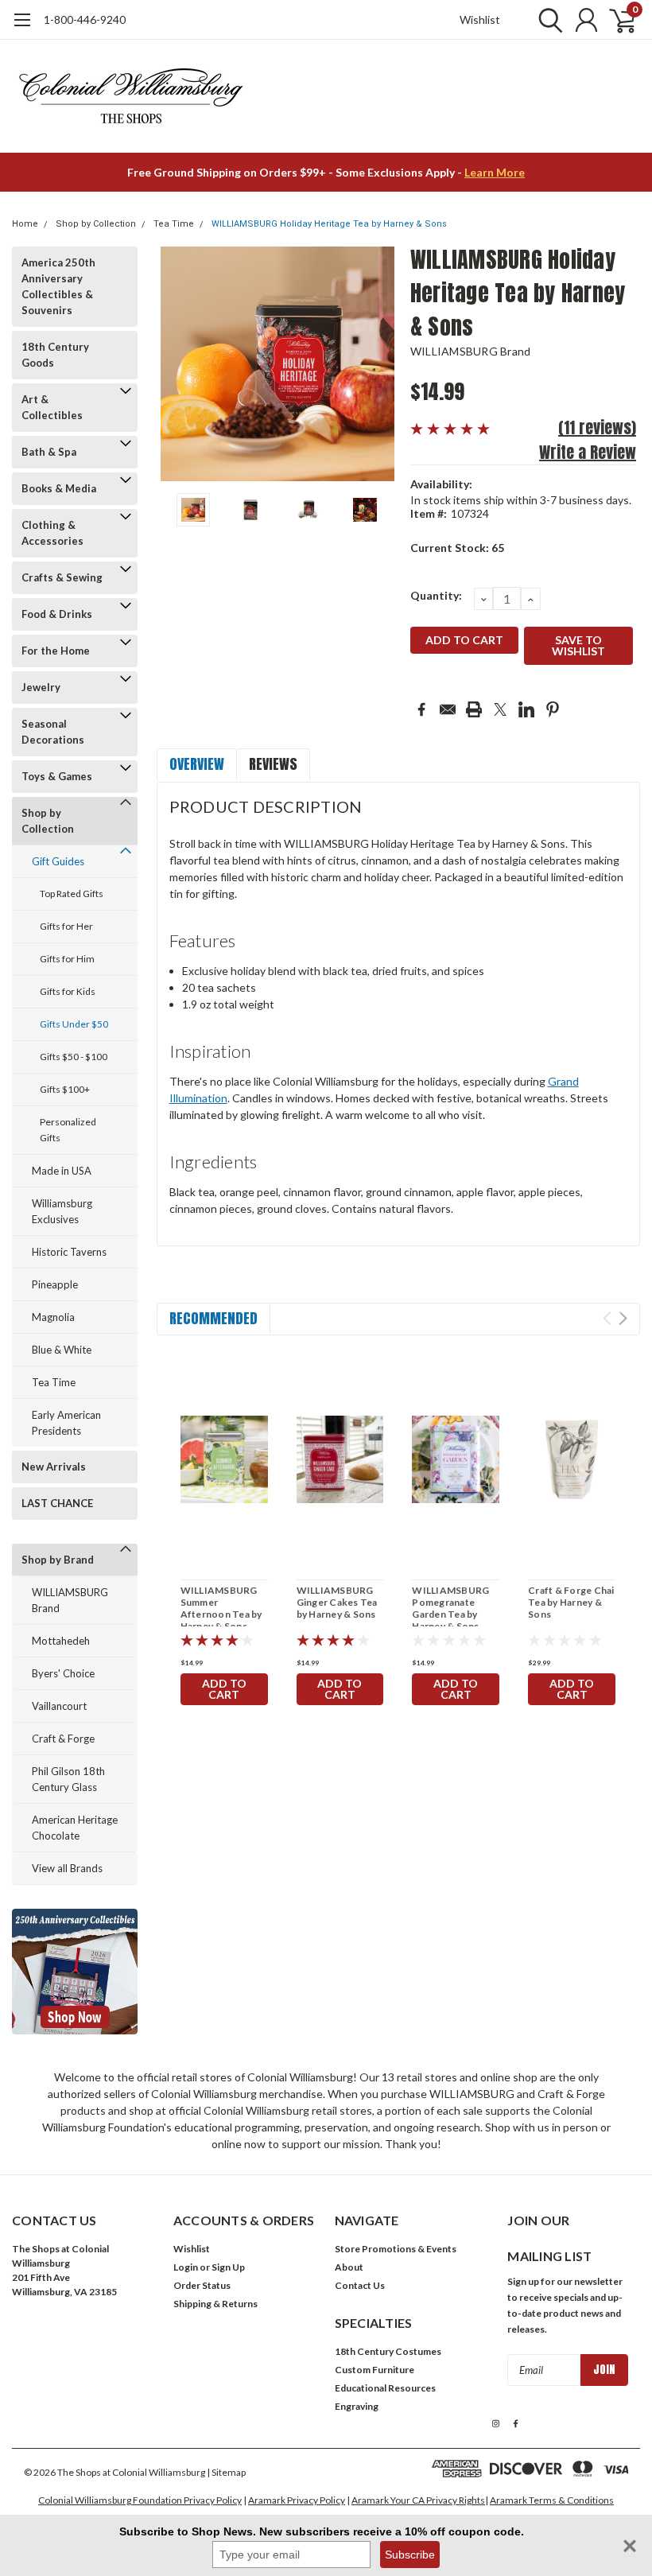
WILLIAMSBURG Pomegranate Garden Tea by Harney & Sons (450, 1608)
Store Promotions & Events (396, 2249)
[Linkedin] (526, 709)
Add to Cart (224, 1689)
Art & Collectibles (52, 407)
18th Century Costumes (388, 2351)
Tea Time (174, 224)
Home (25, 224)
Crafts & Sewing (62, 577)
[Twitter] (500, 709)
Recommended (213, 1318)
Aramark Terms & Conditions (552, 2500)
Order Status (202, 2285)
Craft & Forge (63, 1739)
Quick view (224, 1461)
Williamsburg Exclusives (62, 1211)
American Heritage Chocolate (75, 1828)
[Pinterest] (553, 709)
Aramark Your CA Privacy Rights (418, 2500)
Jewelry (41, 687)
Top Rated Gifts (72, 894)
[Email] (448, 709)
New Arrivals (54, 1467)
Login (186, 2267)
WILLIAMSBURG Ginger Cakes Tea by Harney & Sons (337, 1602)
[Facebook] (421, 709)
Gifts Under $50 (74, 1024)
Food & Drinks (57, 614)
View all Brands (67, 1868)
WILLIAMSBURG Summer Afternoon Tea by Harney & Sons (221, 1608)
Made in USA (62, 1171)
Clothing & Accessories (52, 533)
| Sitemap (226, 2472)
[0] (616, 20)
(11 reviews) (597, 427)
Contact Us (360, 2285)
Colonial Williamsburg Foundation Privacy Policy (140, 2500)
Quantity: (436, 595)
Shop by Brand (58, 1560)
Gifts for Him (67, 959)
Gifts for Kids (68, 991)
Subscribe (410, 2555)
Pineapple (55, 1284)
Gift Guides (58, 861)
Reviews (273, 764)
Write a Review (588, 452)
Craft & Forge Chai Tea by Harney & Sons (571, 1602)
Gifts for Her (66, 926)
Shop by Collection (96, 224)
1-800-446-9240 (85, 19)
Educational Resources (385, 2388)
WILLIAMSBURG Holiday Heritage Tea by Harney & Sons (329, 224)
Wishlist (480, 19)
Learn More (495, 172)
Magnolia (53, 1317)
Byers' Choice (63, 1673)
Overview (197, 764)
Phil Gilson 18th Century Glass (68, 1779)
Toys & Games (57, 776)
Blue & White (62, 1350)
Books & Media (59, 488)
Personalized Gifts (68, 1130)
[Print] (474, 709)
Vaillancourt (59, 1706)
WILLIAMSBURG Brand (70, 1600)
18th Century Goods (55, 355)
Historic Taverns (69, 1252)
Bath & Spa (49, 452)
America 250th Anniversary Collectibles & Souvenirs (58, 286)
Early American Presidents (66, 1423)
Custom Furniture (375, 2370)
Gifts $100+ (65, 1089)
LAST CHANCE (57, 1503)
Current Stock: (457, 548)
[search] (547, 20)
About (349, 2267)
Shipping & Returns (215, 2304)
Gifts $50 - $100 (74, 1057)
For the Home (56, 651)
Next (378, 364)
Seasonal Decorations (53, 732)
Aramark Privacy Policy (297, 2500)
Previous (177, 364)
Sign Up (228, 2267)
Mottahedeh (61, 1641)
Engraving (357, 2406)
